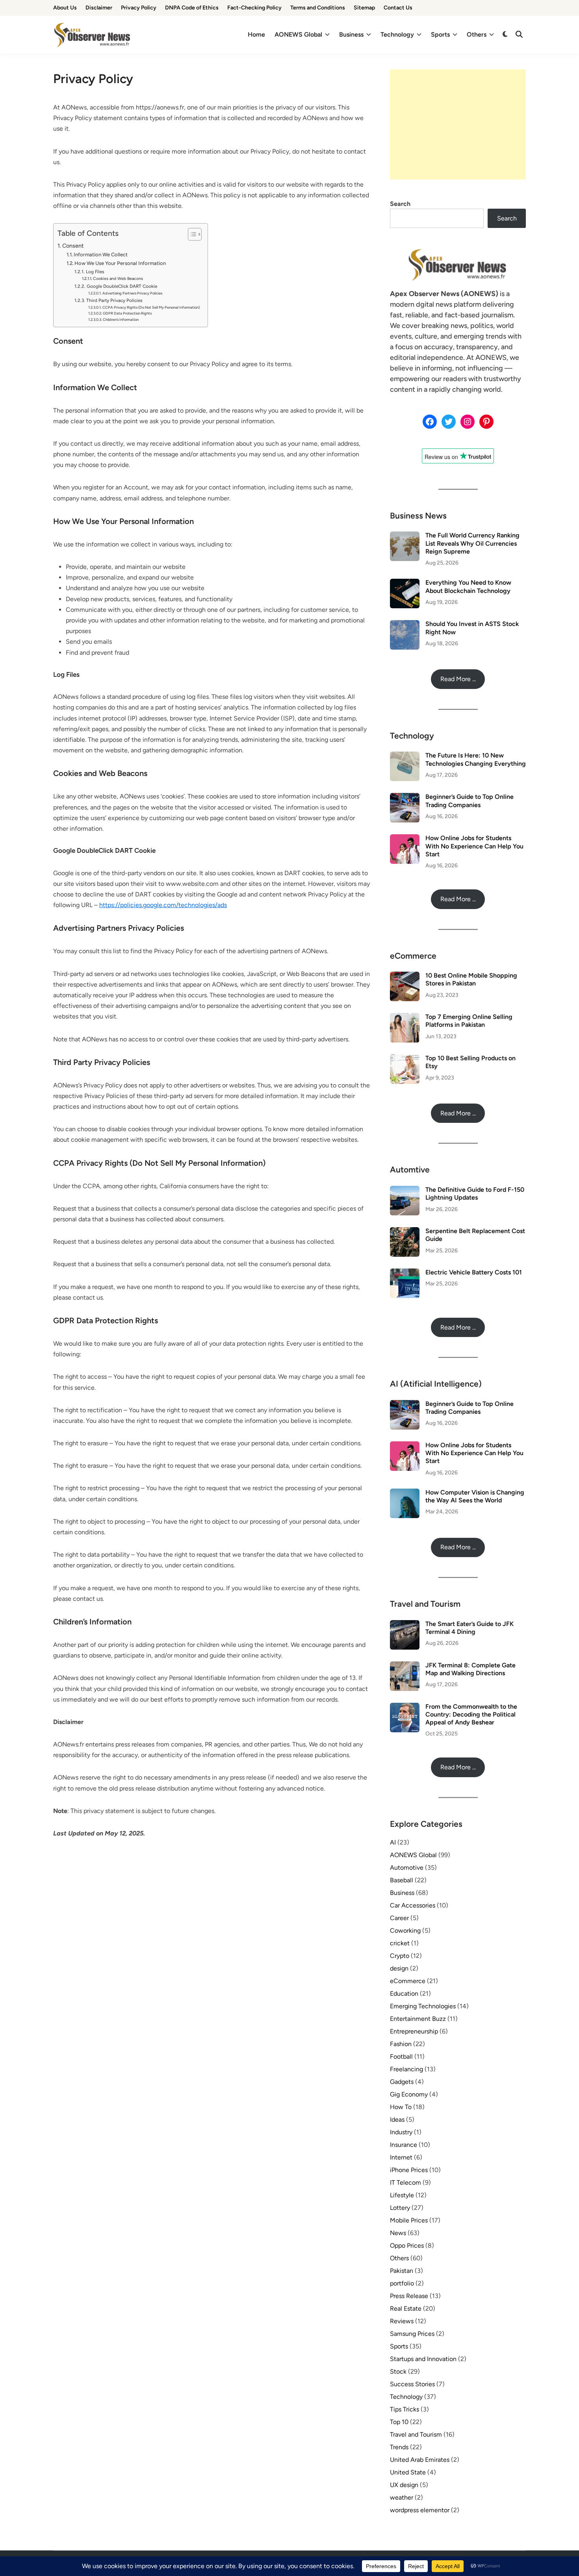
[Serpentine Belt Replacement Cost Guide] (405, 1232)
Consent (73, 246)
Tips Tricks (405, 2409)
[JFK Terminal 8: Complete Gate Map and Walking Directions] (405, 1666)
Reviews (402, 2321)
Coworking (405, 1931)
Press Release (409, 2296)
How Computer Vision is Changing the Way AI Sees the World (475, 1496)
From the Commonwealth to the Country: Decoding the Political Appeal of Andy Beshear (471, 1715)
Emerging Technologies (423, 2006)
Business (351, 34)
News (398, 2233)
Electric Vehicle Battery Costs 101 (474, 1272)
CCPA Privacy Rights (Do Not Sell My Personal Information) (151, 307)
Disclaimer (99, 8)
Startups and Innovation (423, 2359)
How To (401, 2107)
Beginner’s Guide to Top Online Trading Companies (470, 801)
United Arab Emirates (420, 2460)
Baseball (402, 1880)
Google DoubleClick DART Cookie (122, 286)
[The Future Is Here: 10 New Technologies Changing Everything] (405, 756)
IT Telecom (405, 2182)
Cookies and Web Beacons (118, 279)
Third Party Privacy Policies (114, 300)
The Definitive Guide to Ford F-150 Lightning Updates (475, 1194)
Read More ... (458, 679)
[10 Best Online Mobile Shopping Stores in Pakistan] (405, 976)
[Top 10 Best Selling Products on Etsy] (405, 1059)
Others (477, 34)
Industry (401, 2132)
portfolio (402, 2283)
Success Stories (412, 2384)
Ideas (397, 2120)
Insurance (404, 2145)
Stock (398, 2371)
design (399, 1968)
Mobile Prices (409, 2220)
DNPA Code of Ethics (192, 8)
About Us (65, 8)
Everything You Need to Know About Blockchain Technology (468, 586)
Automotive (407, 1868)
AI (393, 1842)
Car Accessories (413, 1905)
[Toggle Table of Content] (191, 234)
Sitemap (364, 8)
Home (256, 34)
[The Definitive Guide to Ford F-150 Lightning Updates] (405, 1190)
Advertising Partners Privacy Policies (132, 293)
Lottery (400, 2208)
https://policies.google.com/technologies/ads (163, 905)
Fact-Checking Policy (254, 8)
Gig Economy (409, 2094)
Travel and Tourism (416, 2434)
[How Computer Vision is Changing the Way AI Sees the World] (405, 1493)
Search (400, 204)
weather (402, 2497)
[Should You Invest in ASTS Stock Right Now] (405, 625)
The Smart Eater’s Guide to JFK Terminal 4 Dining (470, 1628)
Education (404, 1994)
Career (399, 1918)
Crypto (400, 1956)
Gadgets (402, 2082)
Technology (397, 34)
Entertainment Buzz (418, 2019)
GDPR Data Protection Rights (127, 313)
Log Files (95, 272)
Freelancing (406, 2069)
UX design (404, 2485)
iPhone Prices (409, 2170)
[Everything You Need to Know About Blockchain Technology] (405, 583)
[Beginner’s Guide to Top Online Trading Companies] (405, 797)
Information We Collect (101, 255)
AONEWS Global (298, 34)
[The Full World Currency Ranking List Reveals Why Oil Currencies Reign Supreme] (405, 536)
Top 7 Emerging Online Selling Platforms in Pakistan (469, 1021)
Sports (440, 34)
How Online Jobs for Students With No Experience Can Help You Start (474, 846)
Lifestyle (402, 2195)
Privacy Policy (139, 8)
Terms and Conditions (318, 8)
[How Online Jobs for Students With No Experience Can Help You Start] (405, 839)
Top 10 (399, 2422)
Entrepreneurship (414, 2031)
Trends (399, 2447)
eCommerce (408, 1981)
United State (408, 2472)
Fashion (401, 2044)
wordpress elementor (420, 2510)
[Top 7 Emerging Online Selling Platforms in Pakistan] (405, 1018)
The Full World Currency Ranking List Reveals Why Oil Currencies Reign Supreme (472, 543)
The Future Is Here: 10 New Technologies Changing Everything (476, 759)
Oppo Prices (407, 2245)
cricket (400, 1943)
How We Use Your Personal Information (120, 263)
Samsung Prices (412, 2334)
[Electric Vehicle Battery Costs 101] (405, 1273)
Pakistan (402, 2271)
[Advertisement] (458, 124)
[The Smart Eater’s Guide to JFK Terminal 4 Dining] (405, 1625)
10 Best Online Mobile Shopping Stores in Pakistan (471, 979)
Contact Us (398, 8)
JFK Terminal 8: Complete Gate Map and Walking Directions (470, 1669)
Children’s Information (121, 319)
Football (401, 2057)
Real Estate (406, 2308)
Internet (401, 2157)
